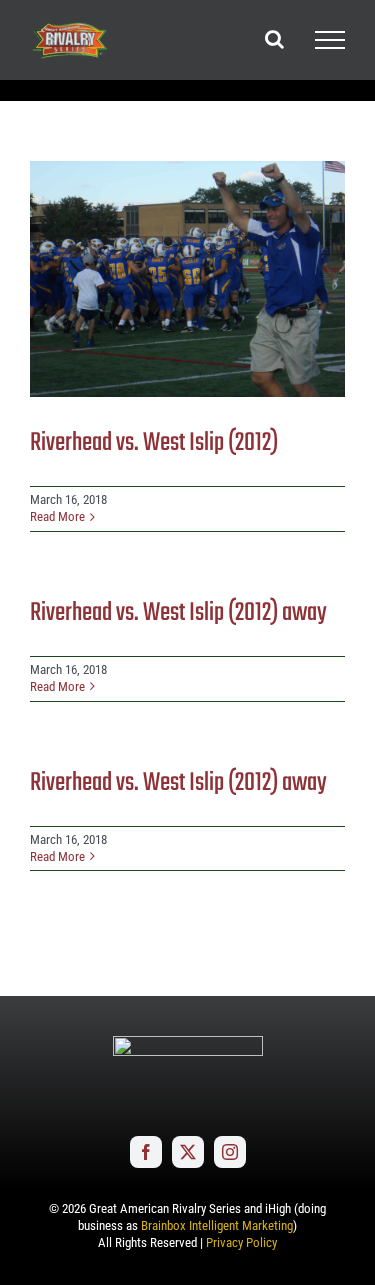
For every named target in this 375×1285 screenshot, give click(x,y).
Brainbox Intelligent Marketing (217, 1225)
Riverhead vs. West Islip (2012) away (178, 613)
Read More (57, 516)
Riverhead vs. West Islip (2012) (154, 443)
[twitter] (188, 1152)
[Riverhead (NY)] (187, 279)
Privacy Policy (241, 1242)
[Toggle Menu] (330, 40)
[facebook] (146, 1152)
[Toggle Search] (274, 39)
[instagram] (230, 1152)
